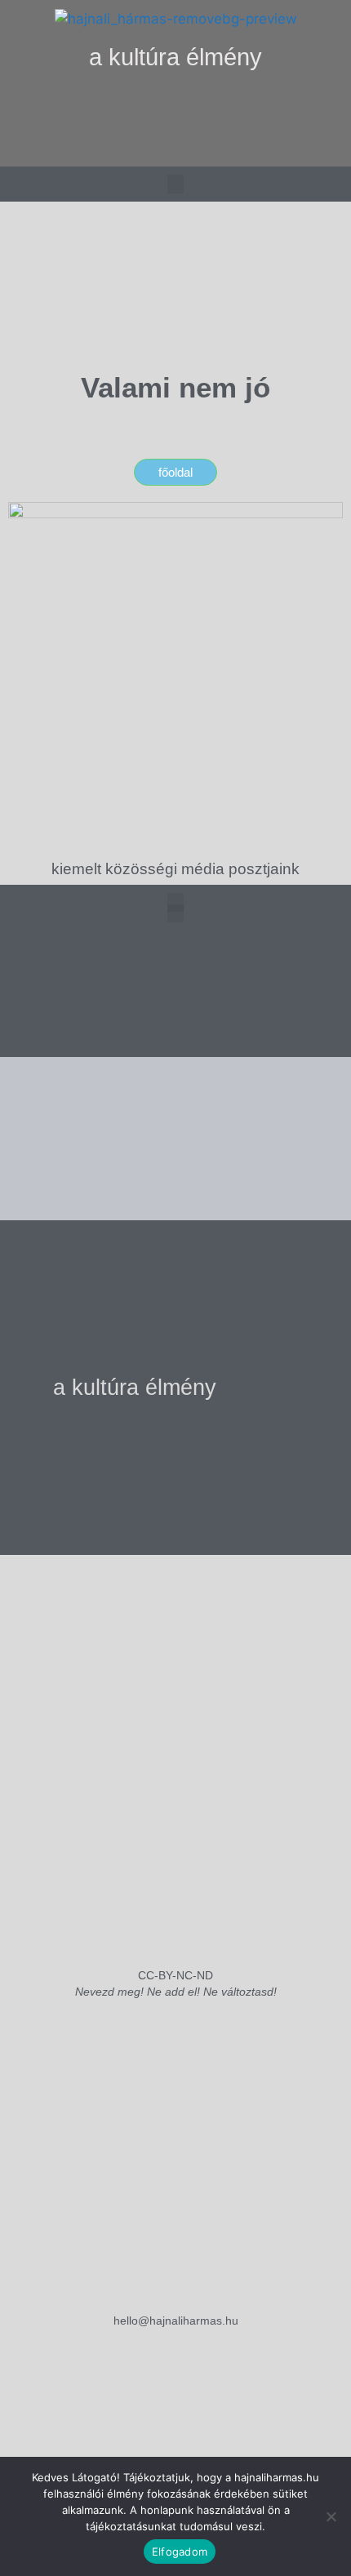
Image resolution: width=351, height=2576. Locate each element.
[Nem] (331, 2516)
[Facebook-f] (175, 148)
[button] (176, 107)
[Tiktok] (209, 148)
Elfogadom (180, 2552)
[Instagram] (142, 148)
